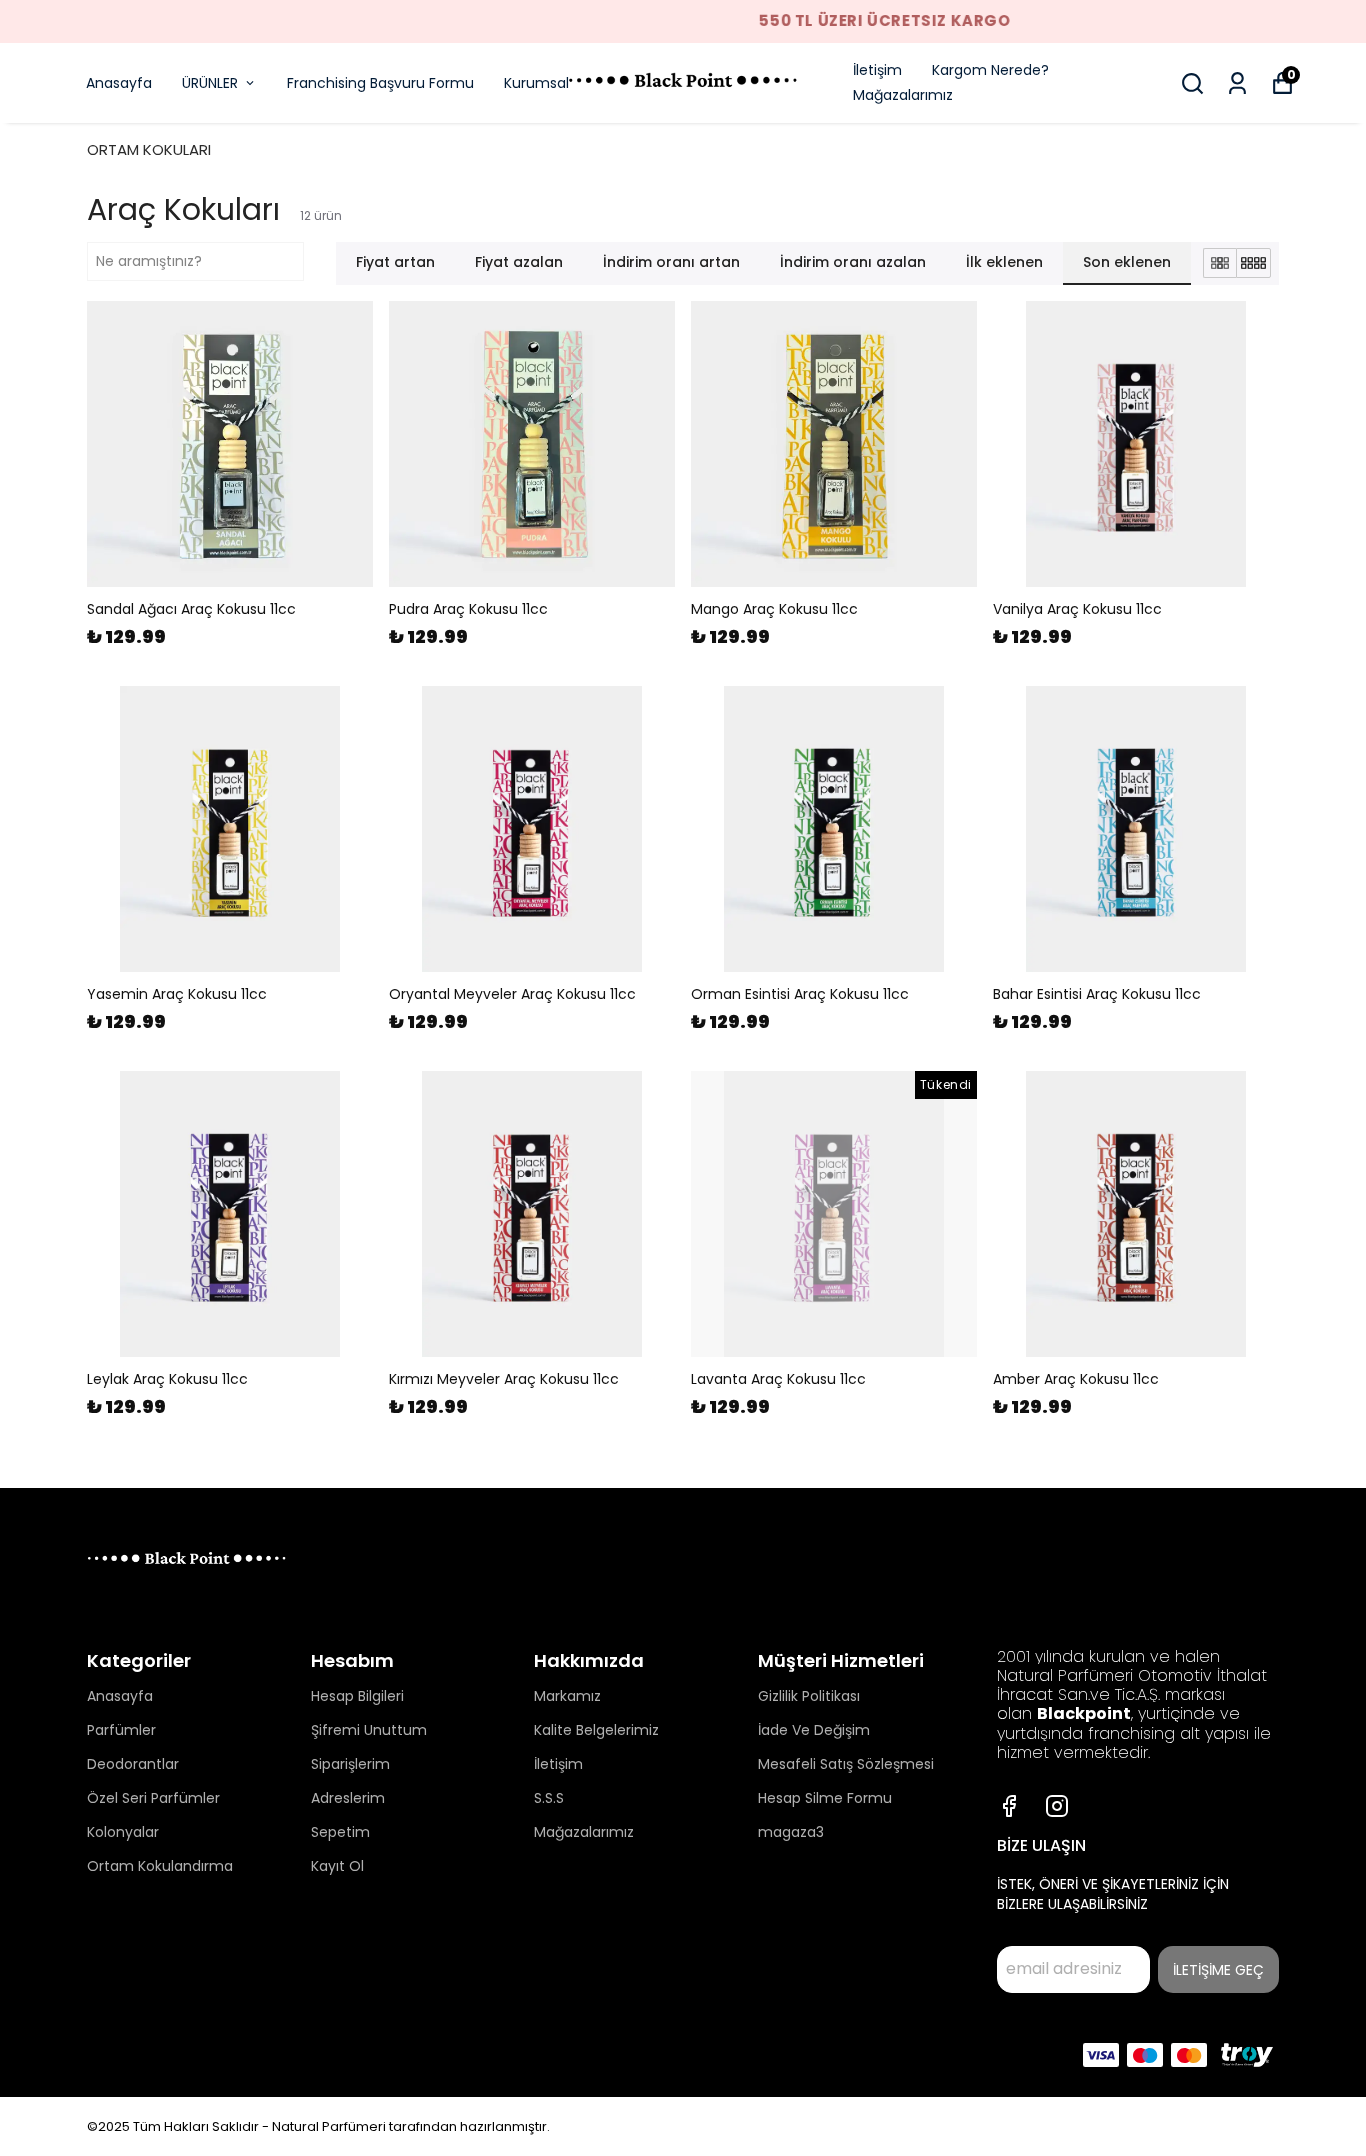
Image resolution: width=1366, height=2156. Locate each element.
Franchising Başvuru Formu (380, 83)
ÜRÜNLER (210, 83)
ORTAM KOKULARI (149, 149)
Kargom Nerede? (990, 70)
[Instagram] (1057, 1806)
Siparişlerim (350, 1764)
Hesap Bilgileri (357, 1696)
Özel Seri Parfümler (153, 1798)
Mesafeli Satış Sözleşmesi (846, 1764)
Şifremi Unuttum (369, 1730)
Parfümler (121, 1730)
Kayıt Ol (337, 1866)
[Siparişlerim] (1237, 83)
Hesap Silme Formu (825, 1798)
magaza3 (791, 1832)
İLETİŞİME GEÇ (1218, 1970)
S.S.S (549, 1798)
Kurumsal (536, 83)
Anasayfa (119, 83)
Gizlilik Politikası (809, 1696)
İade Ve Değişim (814, 1730)
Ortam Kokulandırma (160, 1866)
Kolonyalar (123, 1832)
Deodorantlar (133, 1764)
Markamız (567, 1696)
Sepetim (340, 1832)
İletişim (877, 70)
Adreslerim (348, 1798)
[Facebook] (1009, 1806)
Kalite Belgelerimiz (596, 1730)
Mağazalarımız (903, 95)
